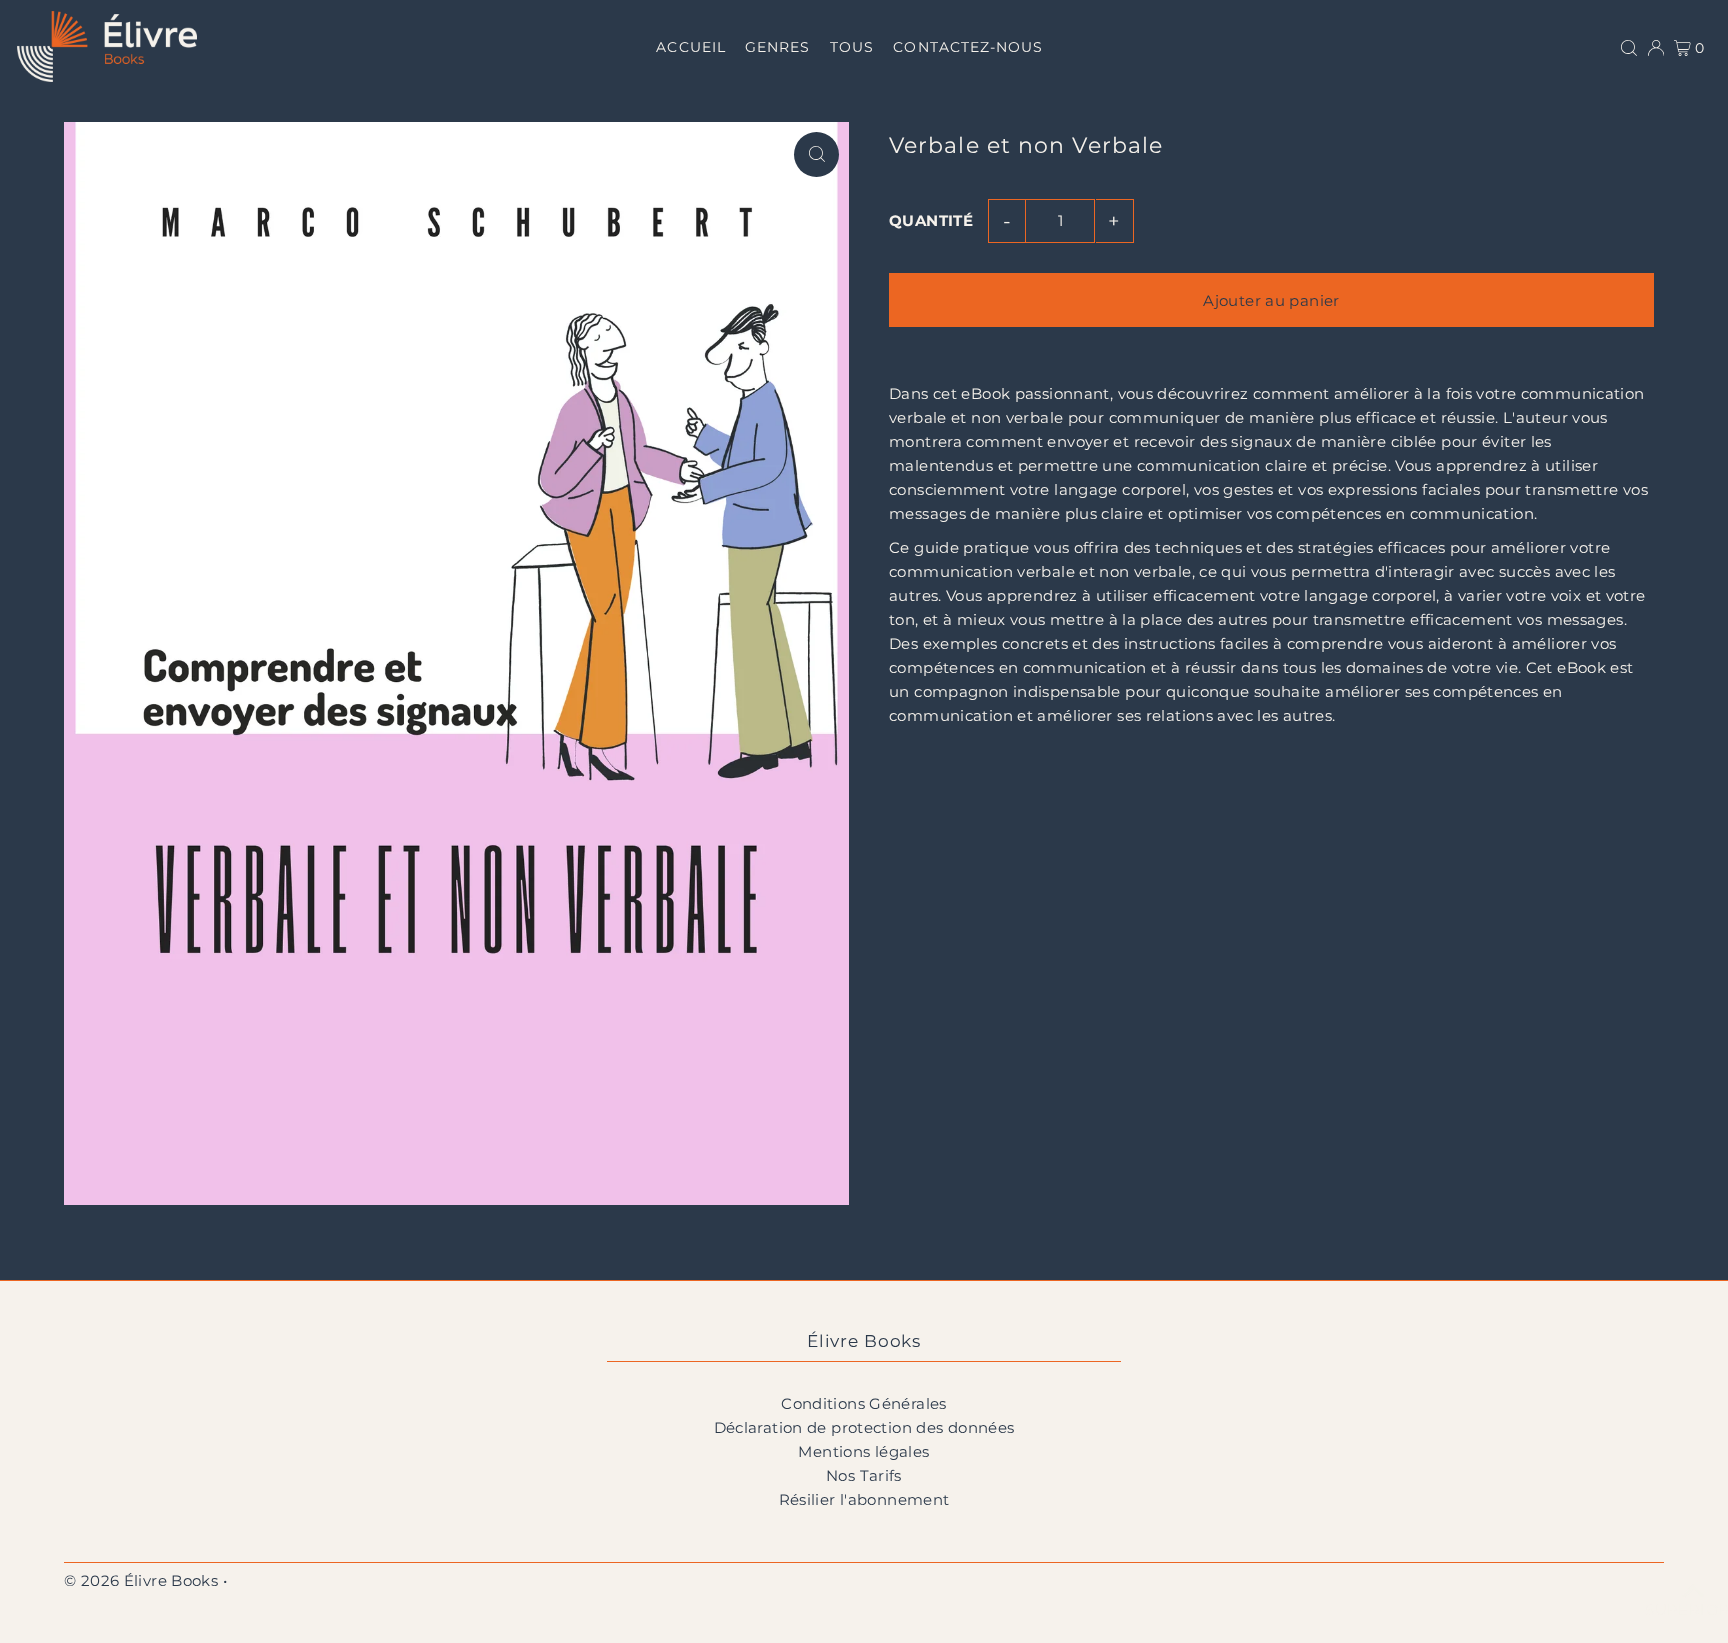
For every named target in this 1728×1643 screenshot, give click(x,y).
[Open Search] (1629, 46)
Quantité (931, 220)
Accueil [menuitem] (690, 47)
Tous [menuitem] (852, 47)
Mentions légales (863, 1451)
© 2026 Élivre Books (141, 1580)
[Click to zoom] (816, 154)
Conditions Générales (864, 1403)
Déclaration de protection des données (864, 1427)
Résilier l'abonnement (864, 1499)
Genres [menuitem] (777, 47)
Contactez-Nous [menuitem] (968, 47)
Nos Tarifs (864, 1475)
